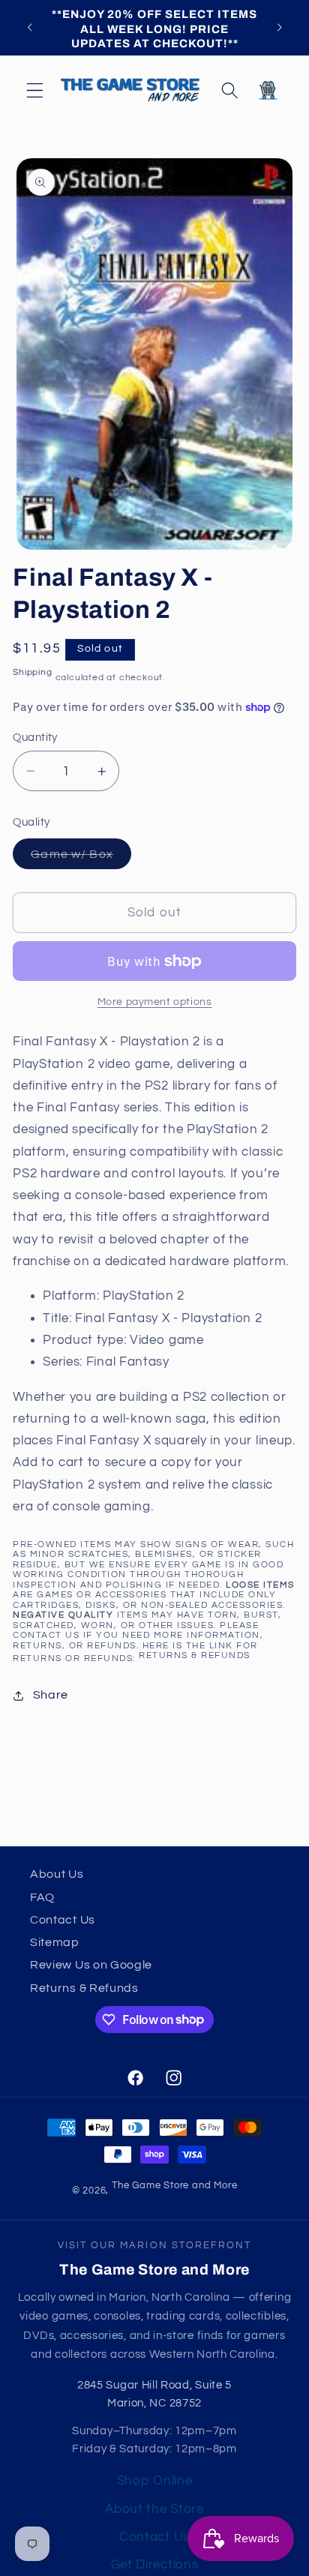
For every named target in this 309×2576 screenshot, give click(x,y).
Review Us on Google (91, 1965)
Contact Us (63, 1920)
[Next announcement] (280, 28)
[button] (35, 90)
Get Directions (155, 2565)
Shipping (32, 672)
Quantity (35, 738)
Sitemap (55, 1942)
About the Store (154, 2509)
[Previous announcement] (29, 28)
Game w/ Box (81, 858)
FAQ (42, 1897)
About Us (57, 1874)
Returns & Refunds (194, 1655)
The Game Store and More (175, 2186)
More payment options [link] (155, 1002)
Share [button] (51, 1695)
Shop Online (155, 2481)
